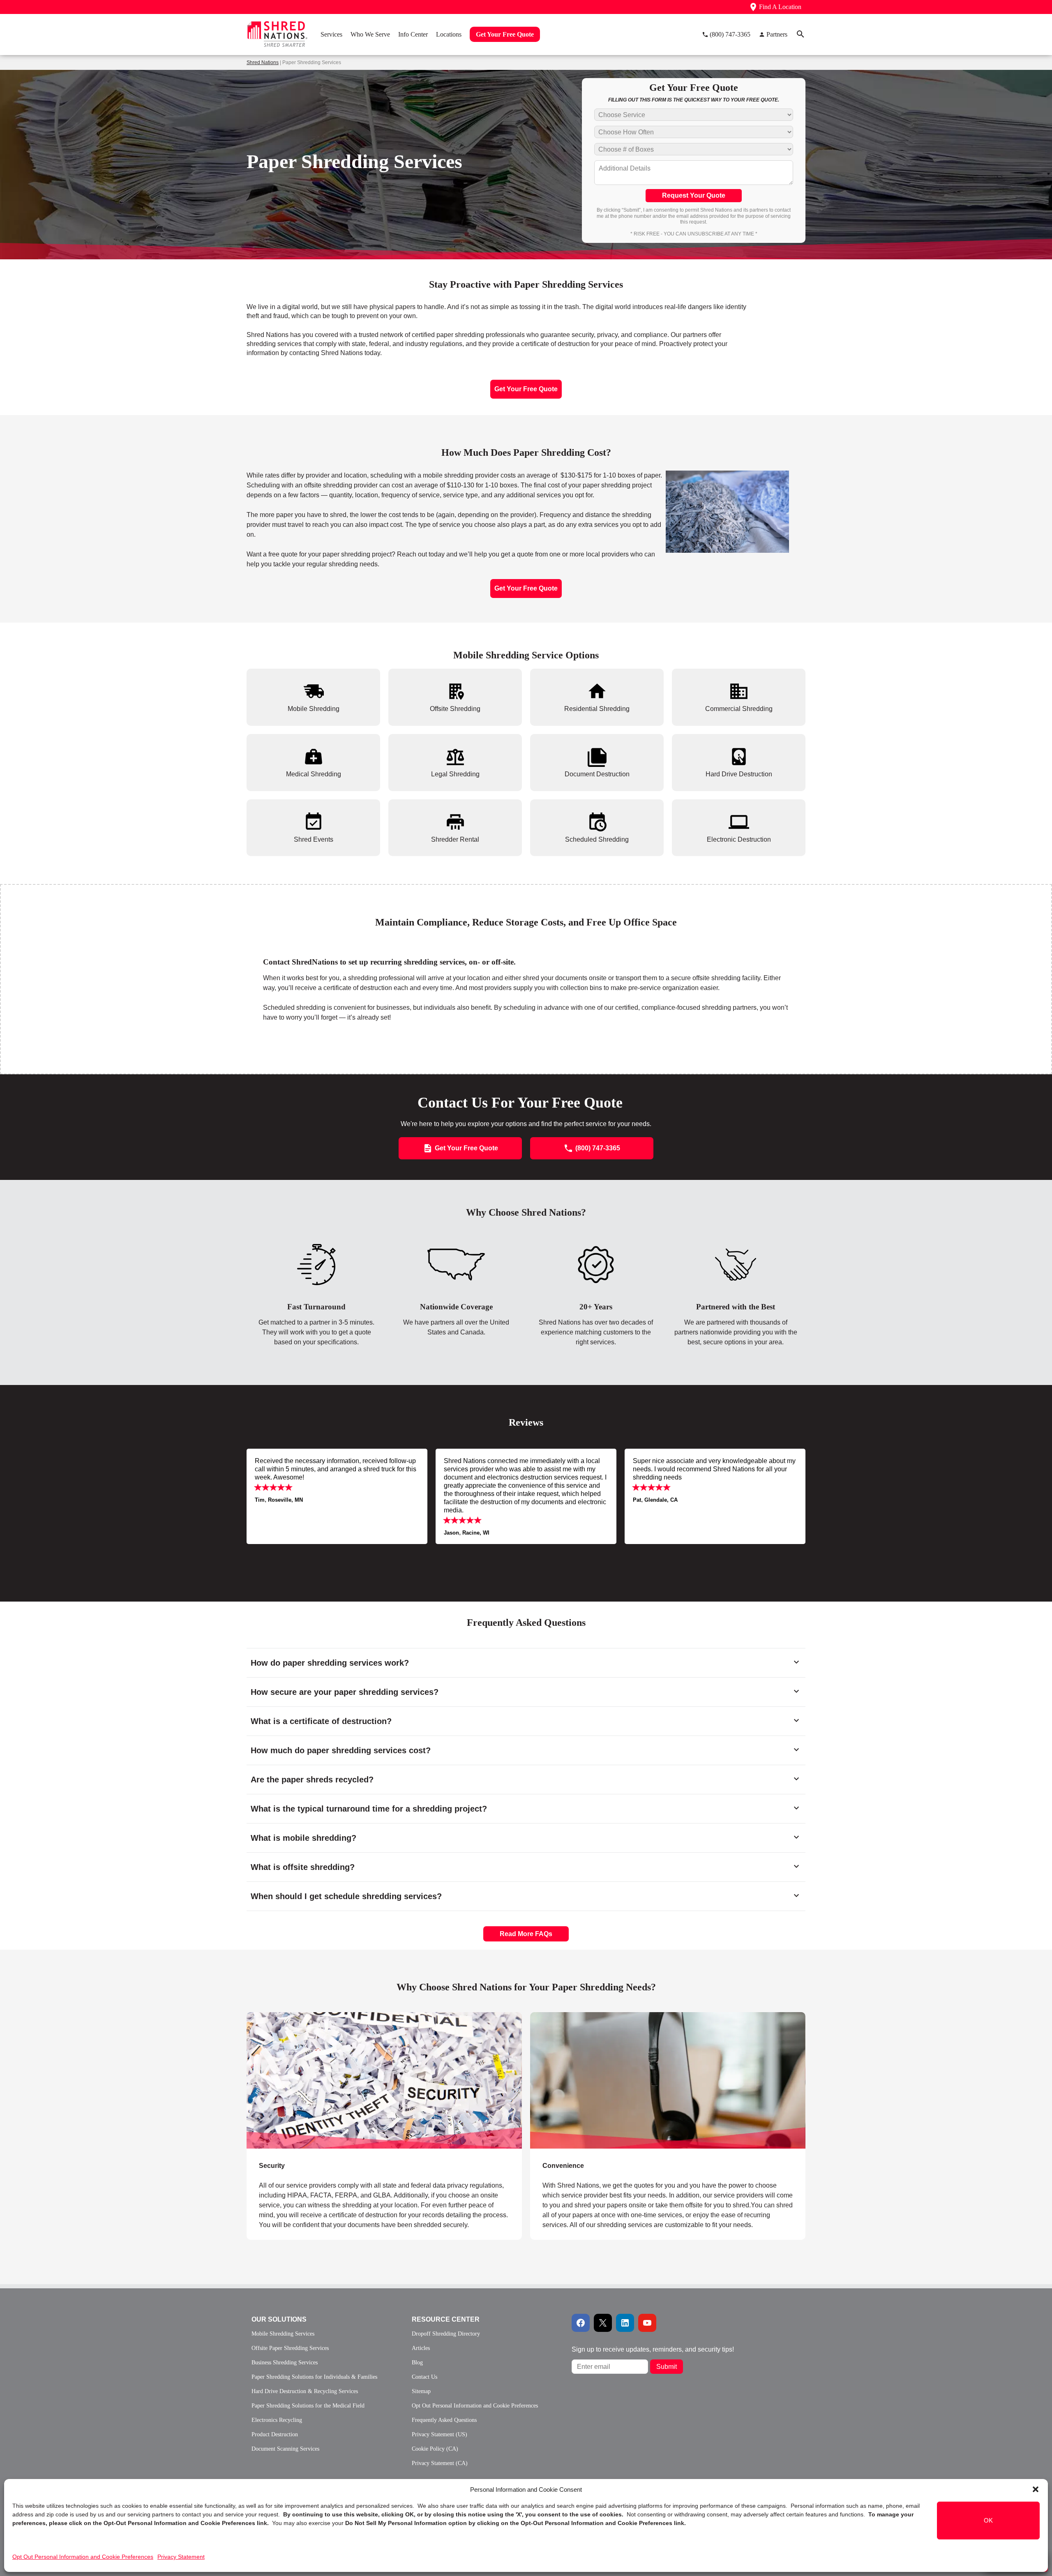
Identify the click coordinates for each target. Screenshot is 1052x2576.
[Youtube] (647, 2323)
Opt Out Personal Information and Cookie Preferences (83, 2557)
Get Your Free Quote (526, 389)
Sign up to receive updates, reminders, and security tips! (653, 2349)
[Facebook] (581, 2323)
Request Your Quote (694, 195)
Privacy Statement (181, 2557)
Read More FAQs (526, 1934)
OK (988, 2520)
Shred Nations (263, 62)
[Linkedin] (625, 2323)
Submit (667, 2367)
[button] (1036, 2489)
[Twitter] (603, 2323)
